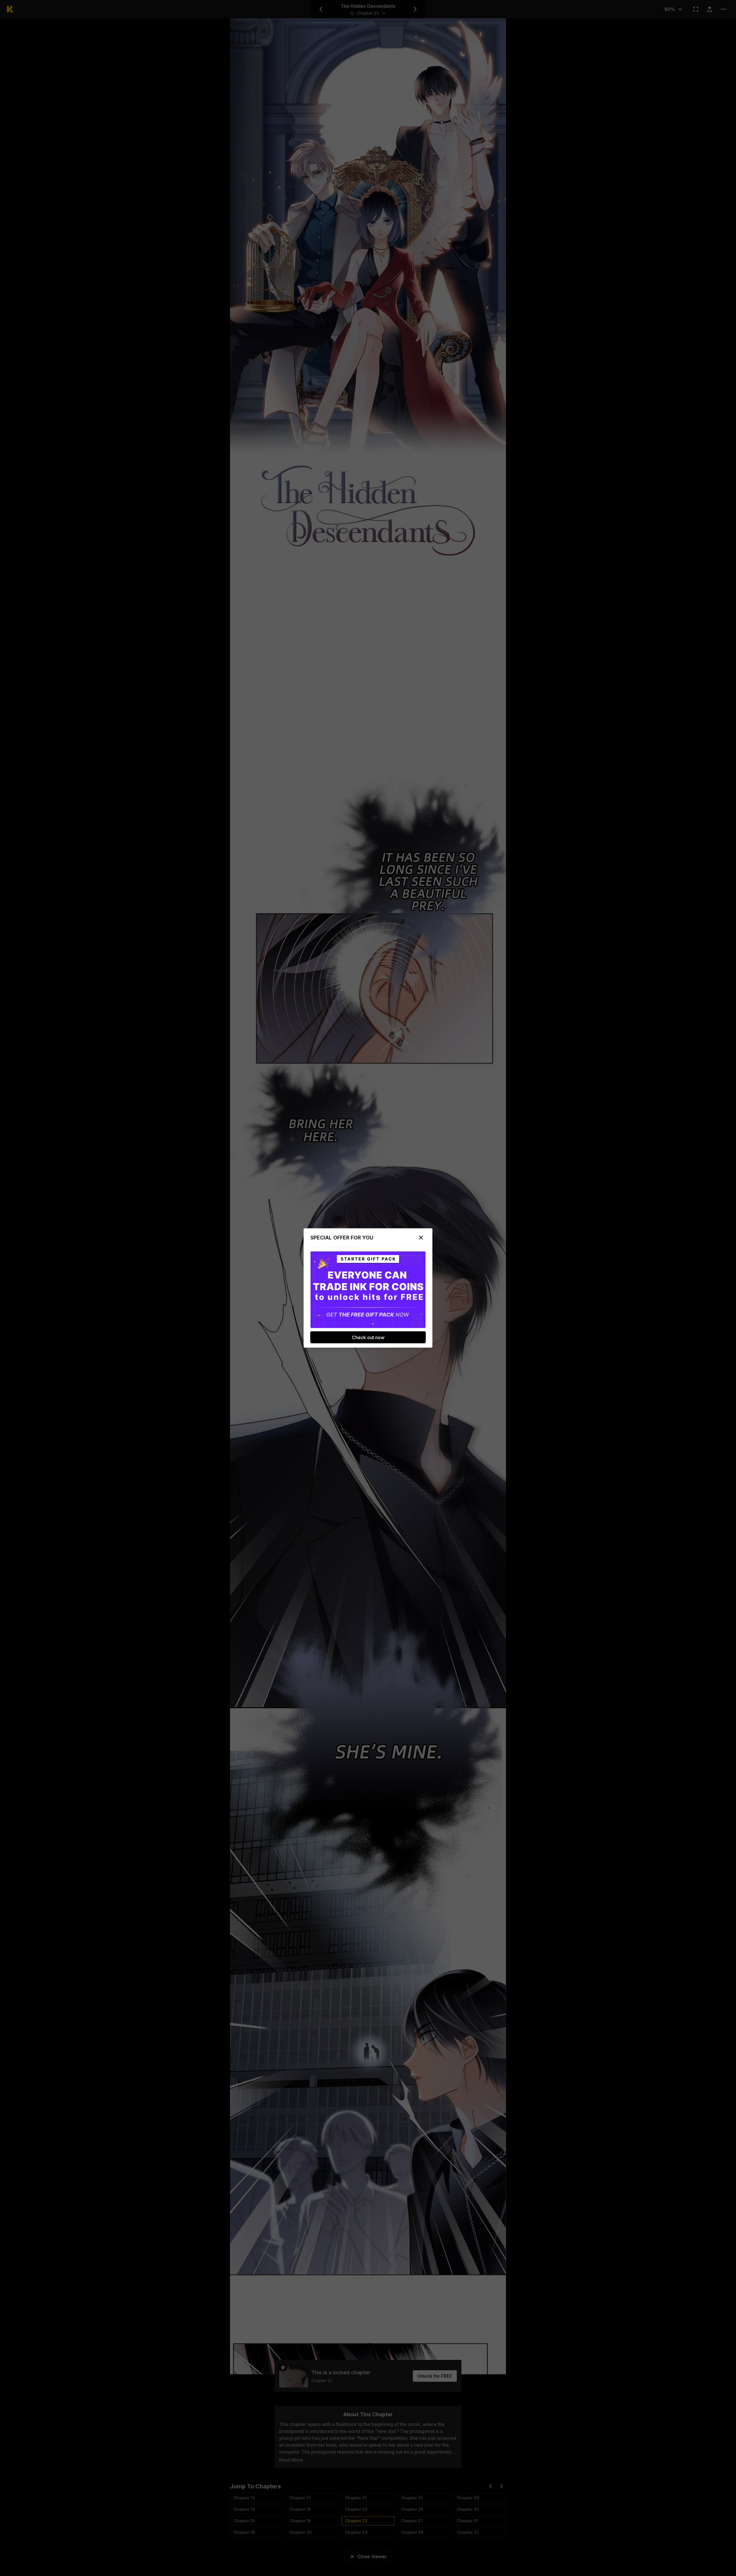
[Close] (421, 1238)
